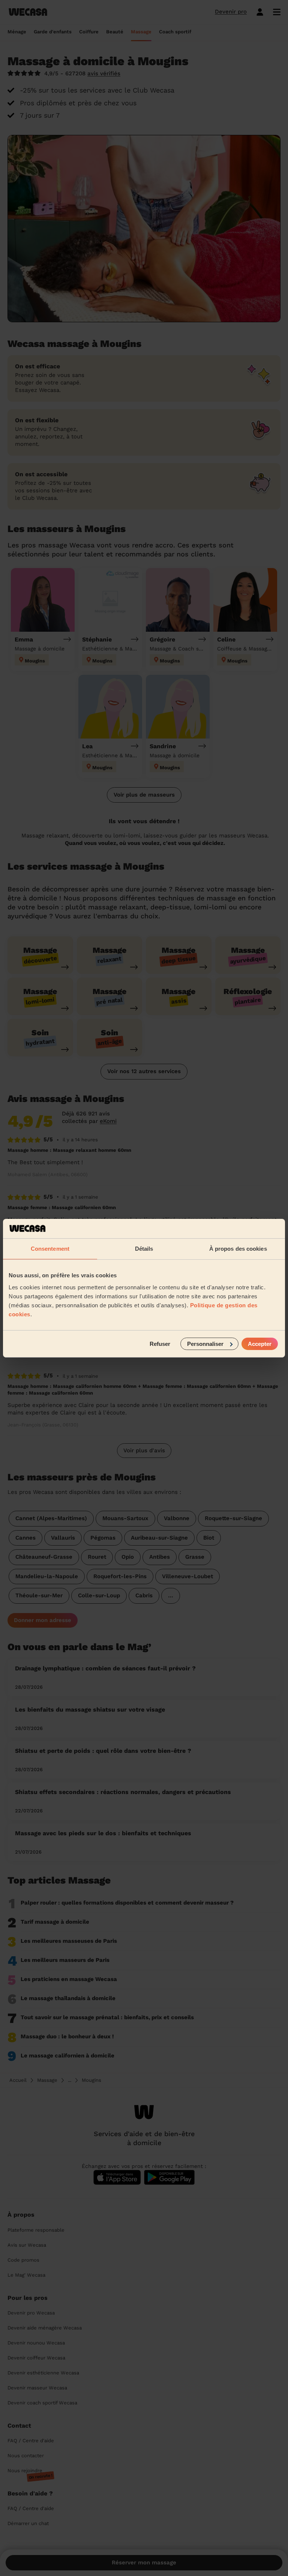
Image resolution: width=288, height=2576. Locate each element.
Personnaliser (205, 1343)
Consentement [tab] (50, 1249)
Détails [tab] (144, 1249)
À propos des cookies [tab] (238, 1249)
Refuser (160, 1343)
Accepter (260, 1343)
